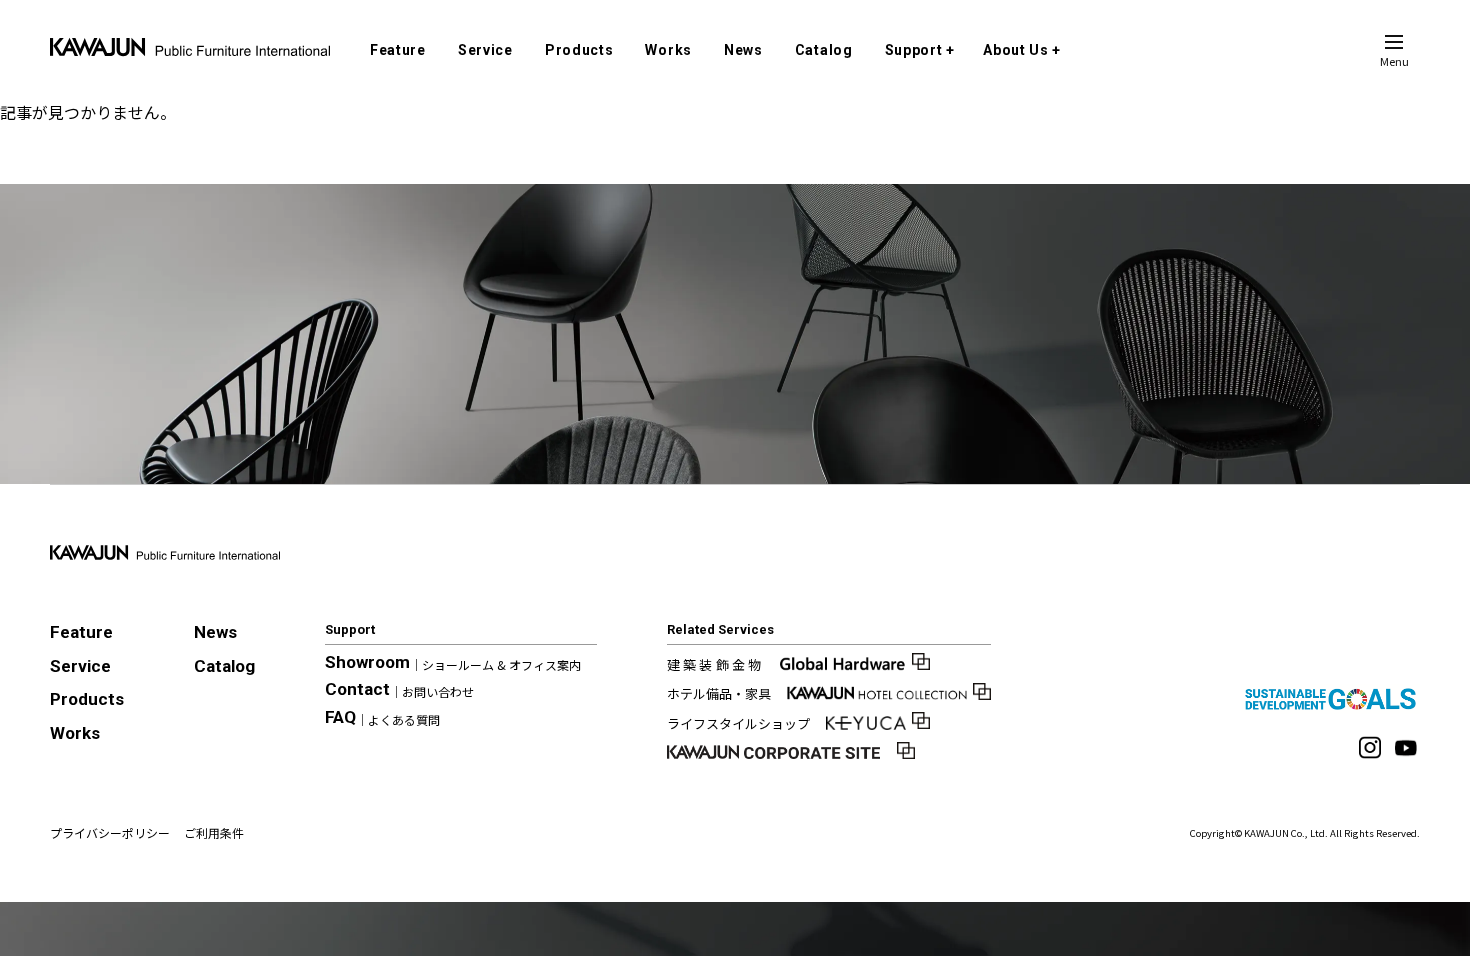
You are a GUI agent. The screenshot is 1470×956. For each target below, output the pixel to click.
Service (485, 50)
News (743, 50)
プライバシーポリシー (110, 832)
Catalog (824, 50)
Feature (398, 50)
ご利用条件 (214, 832)
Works (668, 50)
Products (579, 50)
